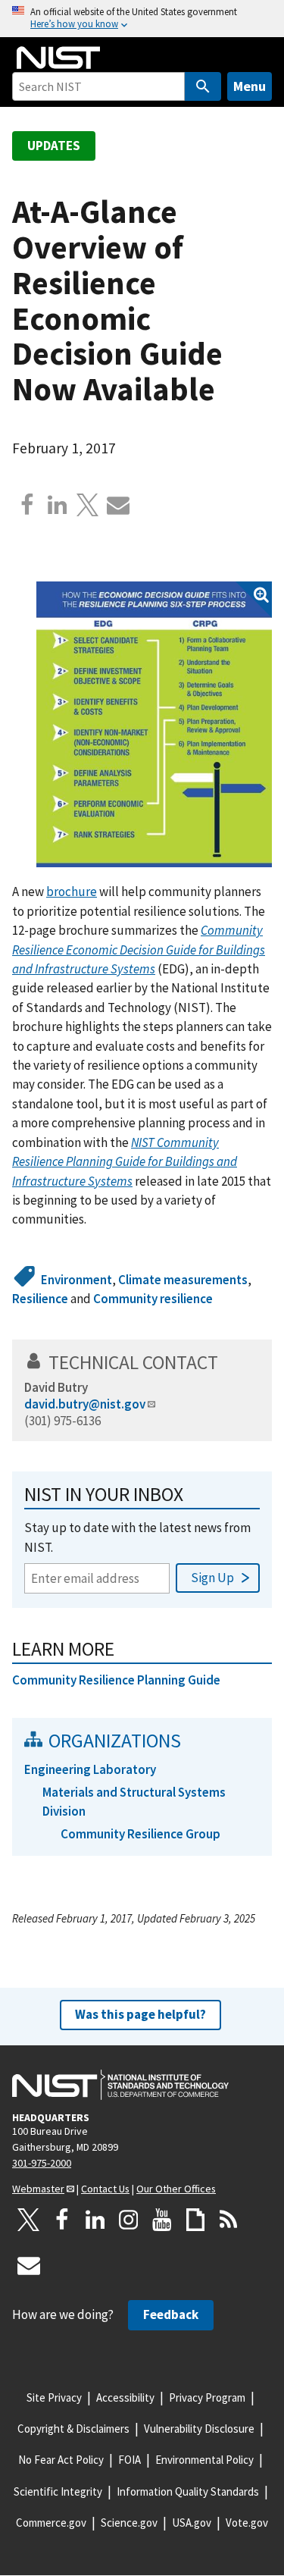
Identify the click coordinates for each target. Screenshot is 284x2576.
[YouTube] (162, 2220)
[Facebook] (27, 505)
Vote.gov (247, 2523)
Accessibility (125, 2397)
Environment (76, 1280)
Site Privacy (54, 2397)
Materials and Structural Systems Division (134, 1802)
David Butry (56, 1387)
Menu (250, 86)
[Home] (58, 58)
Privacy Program (207, 2397)
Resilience (40, 1299)
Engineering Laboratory (90, 1769)
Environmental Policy (204, 2460)
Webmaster (38, 2189)
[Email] (118, 505)
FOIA (130, 2460)
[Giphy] (195, 2220)
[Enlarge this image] (154, 724)
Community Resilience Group (140, 1834)
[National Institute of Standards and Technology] (120, 2085)
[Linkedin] (58, 505)
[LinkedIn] (95, 2220)
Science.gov (129, 2523)
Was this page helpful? (140, 2014)
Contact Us (105, 2189)
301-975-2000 (42, 2163)
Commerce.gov (51, 2523)
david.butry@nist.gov (85, 1404)
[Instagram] (129, 2220)
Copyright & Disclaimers (73, 2429)
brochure (72, 892)
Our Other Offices (176, 2189)
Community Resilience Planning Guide (116, 1680)
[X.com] (88, 505)
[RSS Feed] (229, 2220)
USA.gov (192, 2523)
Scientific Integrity (58, 2491)
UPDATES (54, 146)
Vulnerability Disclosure (199, 2429)
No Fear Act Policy (61, 2460)
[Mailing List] (29, 2265)
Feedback (171, 2314)
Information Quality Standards (188, 2491)
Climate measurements (183, 1280)
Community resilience (153, 1299)
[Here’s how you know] (142, 19)
